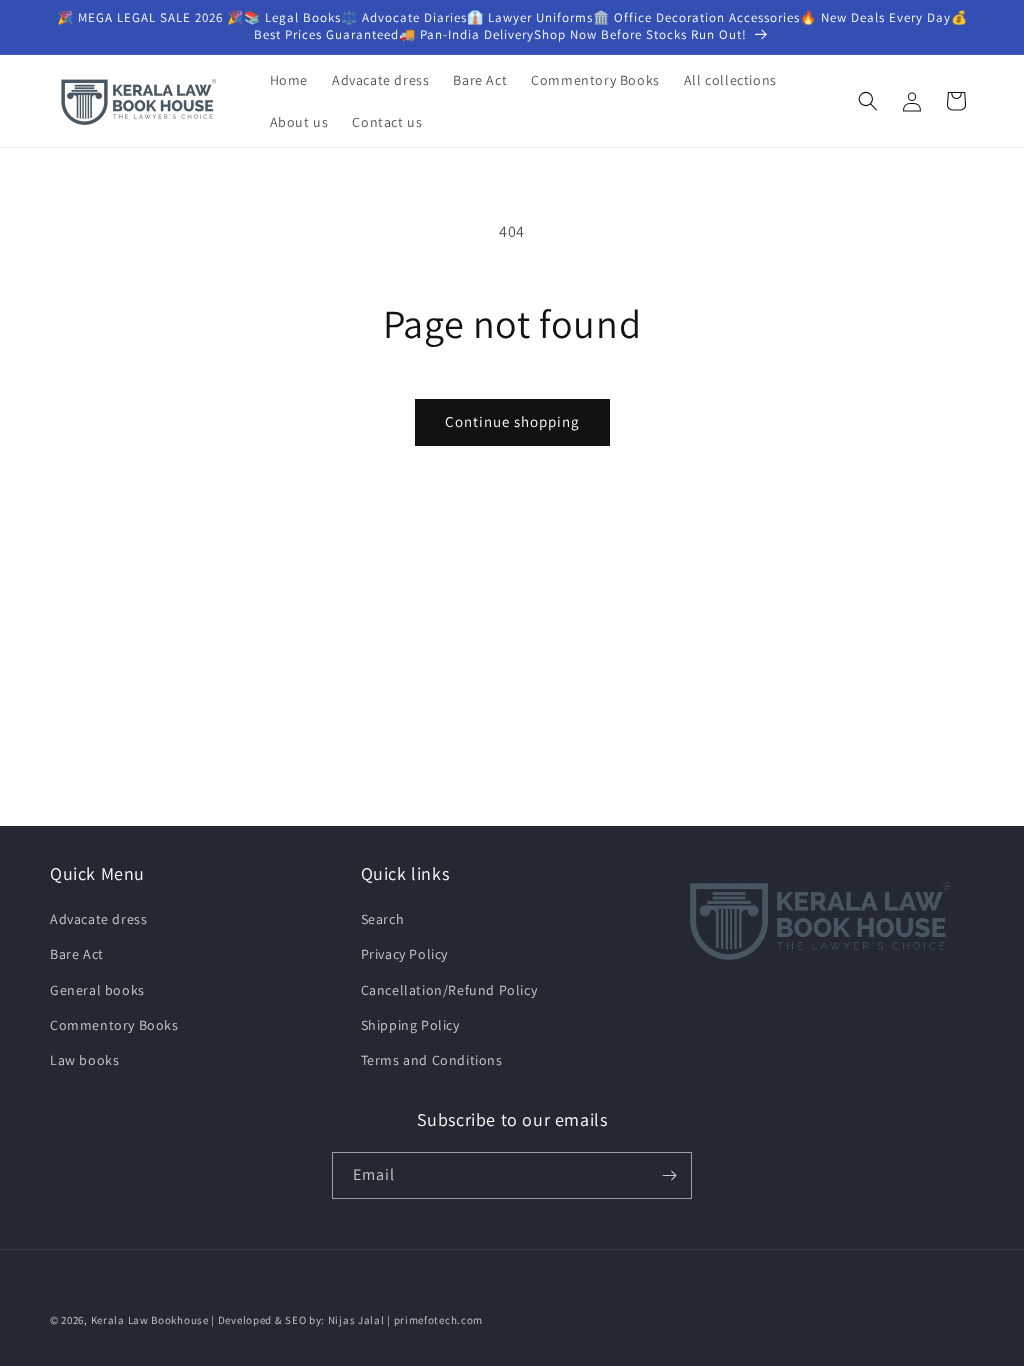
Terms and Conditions (432, 1060)
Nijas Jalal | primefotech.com (405, 1320)
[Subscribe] (669, 1175)
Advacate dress (98, 919)
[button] (868, 101)
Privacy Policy (404, 954)
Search (383, 919)
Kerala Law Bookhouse (150, 1320)
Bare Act (77, 954)
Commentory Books (114, 1025)
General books (97, 990)
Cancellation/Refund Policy (449, 990)
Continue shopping (512, 421)
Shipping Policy (410, 1025)
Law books (84, 1060)
